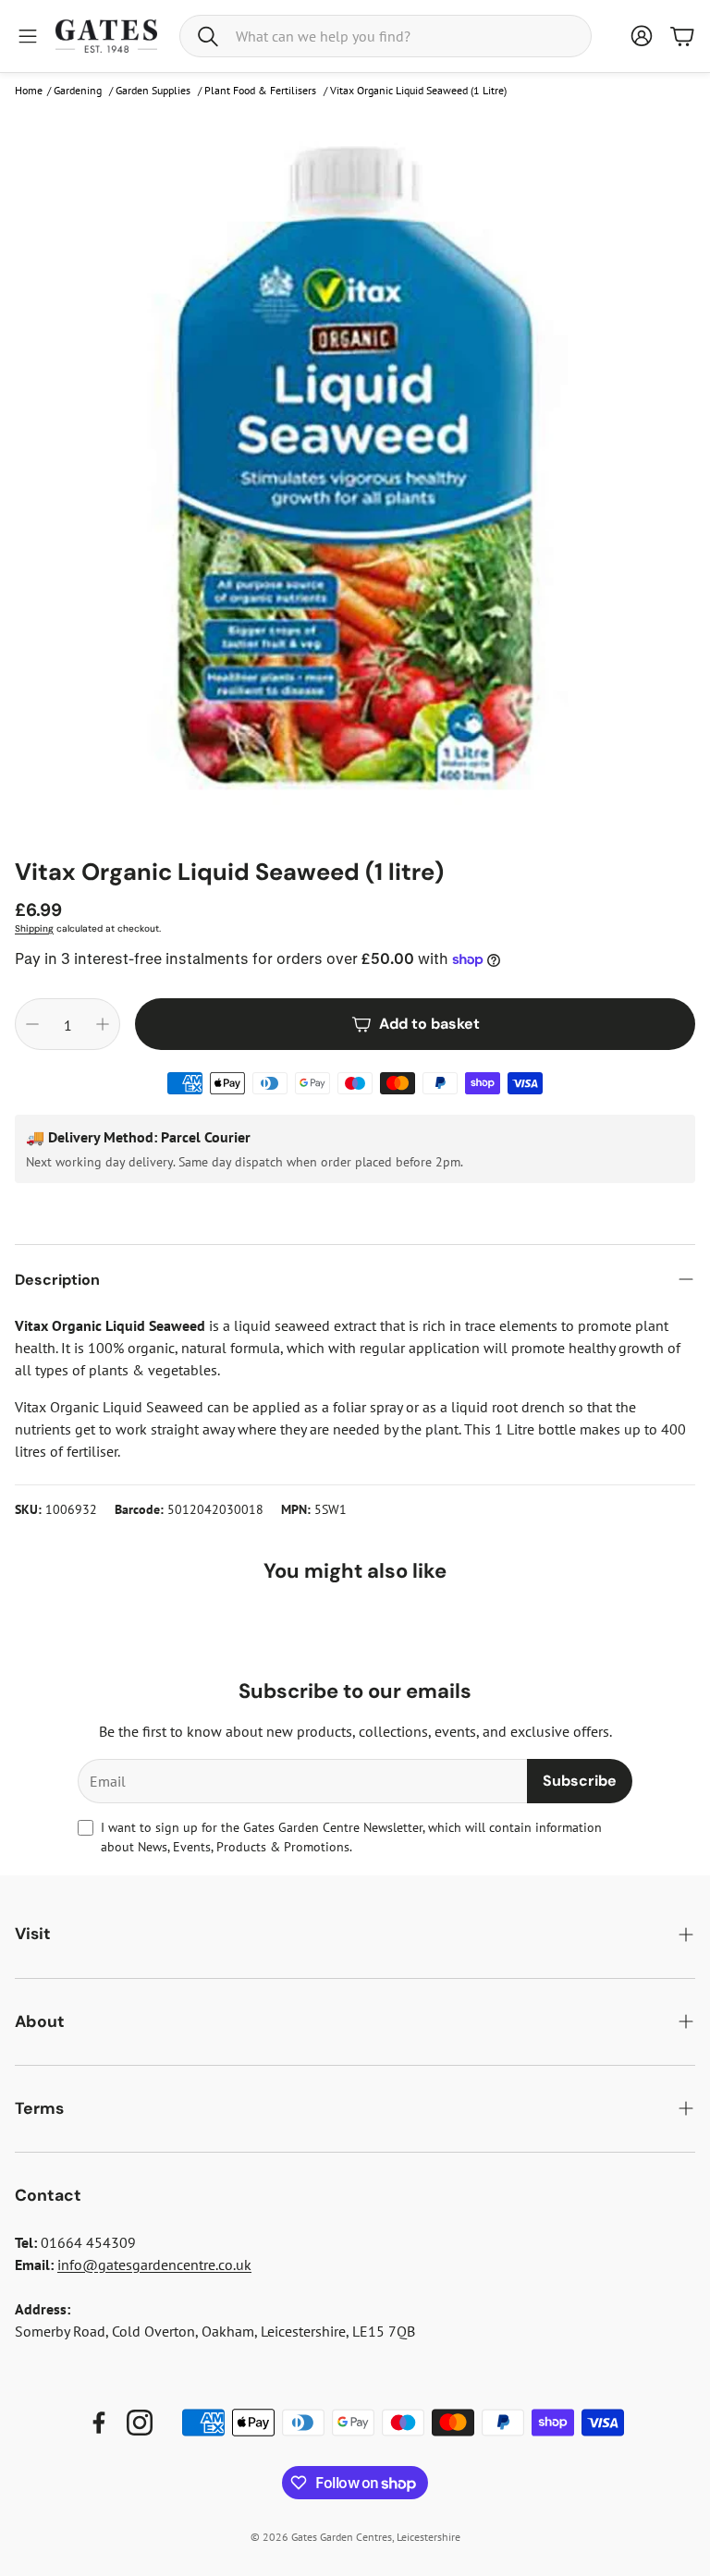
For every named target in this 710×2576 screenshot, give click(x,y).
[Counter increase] (103, 1024)
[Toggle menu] (28, 36)
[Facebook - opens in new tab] (99, 2423)
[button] (386, 36)
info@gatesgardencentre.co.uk (154, 2265)
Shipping (34, 928)
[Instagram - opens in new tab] (140, 2423)
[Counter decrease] (32, 1024)
